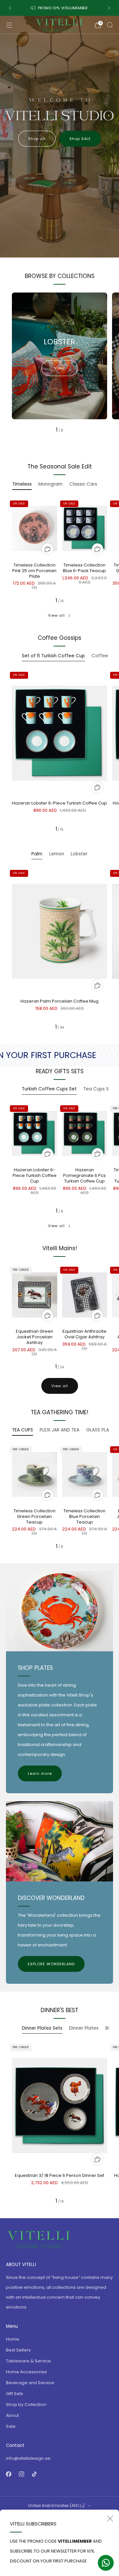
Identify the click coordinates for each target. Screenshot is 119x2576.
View (59, 368)
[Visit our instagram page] (21, 2474)
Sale (11, 2426)
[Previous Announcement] (10, 8)
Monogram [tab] (50, 484)
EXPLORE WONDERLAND (51, 1964)
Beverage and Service (30, 2383)
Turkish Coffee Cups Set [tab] (49, 1089)
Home (13, 2339)
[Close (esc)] (110, 2519)
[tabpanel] (59, 551)
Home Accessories (26, 2372)
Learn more (40, 1773)
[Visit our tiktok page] (34, 2474)
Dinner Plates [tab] (84, 2028)
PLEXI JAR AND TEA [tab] (59, 1430)
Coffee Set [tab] (104, 656)
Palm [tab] (37, 854)
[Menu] (9, 25)
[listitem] (59, 8)
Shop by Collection (26, 2404)
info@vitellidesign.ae (28, 2458)
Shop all (37, 139)
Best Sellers (18, 2350)
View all (56, 615)
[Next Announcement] (109, 8)
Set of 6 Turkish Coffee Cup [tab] (53, 656)
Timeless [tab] (22, 484)
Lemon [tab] (57, 854)
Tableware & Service (28, 2361)
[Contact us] (106, 2563)
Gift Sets (15, 2394)
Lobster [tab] (79, 854)
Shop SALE (80, 139)
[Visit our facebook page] (8, 2474)
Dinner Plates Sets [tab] (42, 2028)
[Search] (110, 25)
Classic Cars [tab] (83, 484)
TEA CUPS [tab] (22, 1430)
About (12, 2415)
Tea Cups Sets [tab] (100, 1089)
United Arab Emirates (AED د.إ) (56, 2506)
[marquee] (59, 1055)
